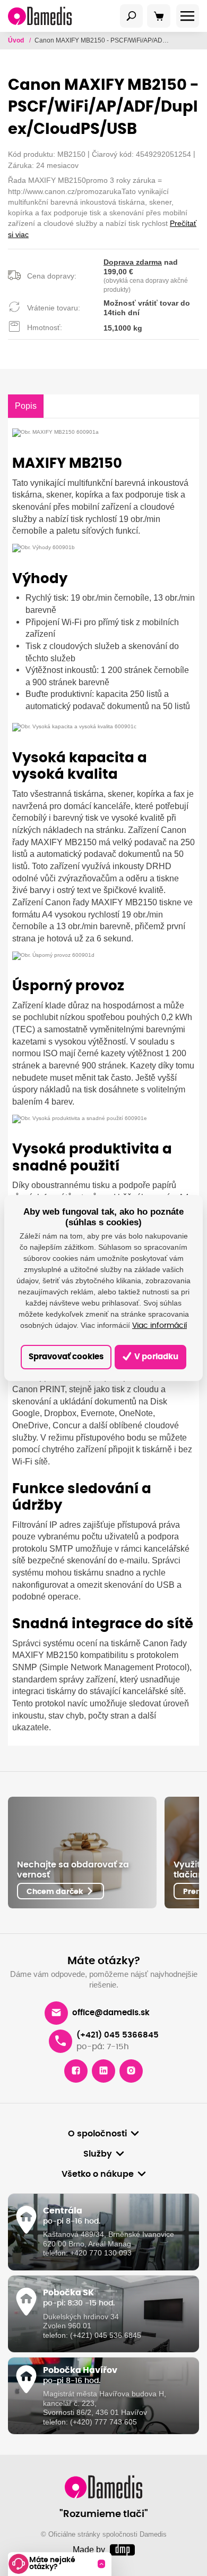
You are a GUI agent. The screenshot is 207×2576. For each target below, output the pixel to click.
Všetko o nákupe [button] (98, 2174)
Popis (26, 406)
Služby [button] (98, 2154)
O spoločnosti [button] (97, 2134)
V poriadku (156, 1357)
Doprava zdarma (133, 262)
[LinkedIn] (103, 2071)
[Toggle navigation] (132, 16)
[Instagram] (131, 2071)
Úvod (17, 40)
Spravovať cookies (66, 1357)
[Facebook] (76, 2071)
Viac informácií (159, 1326)
